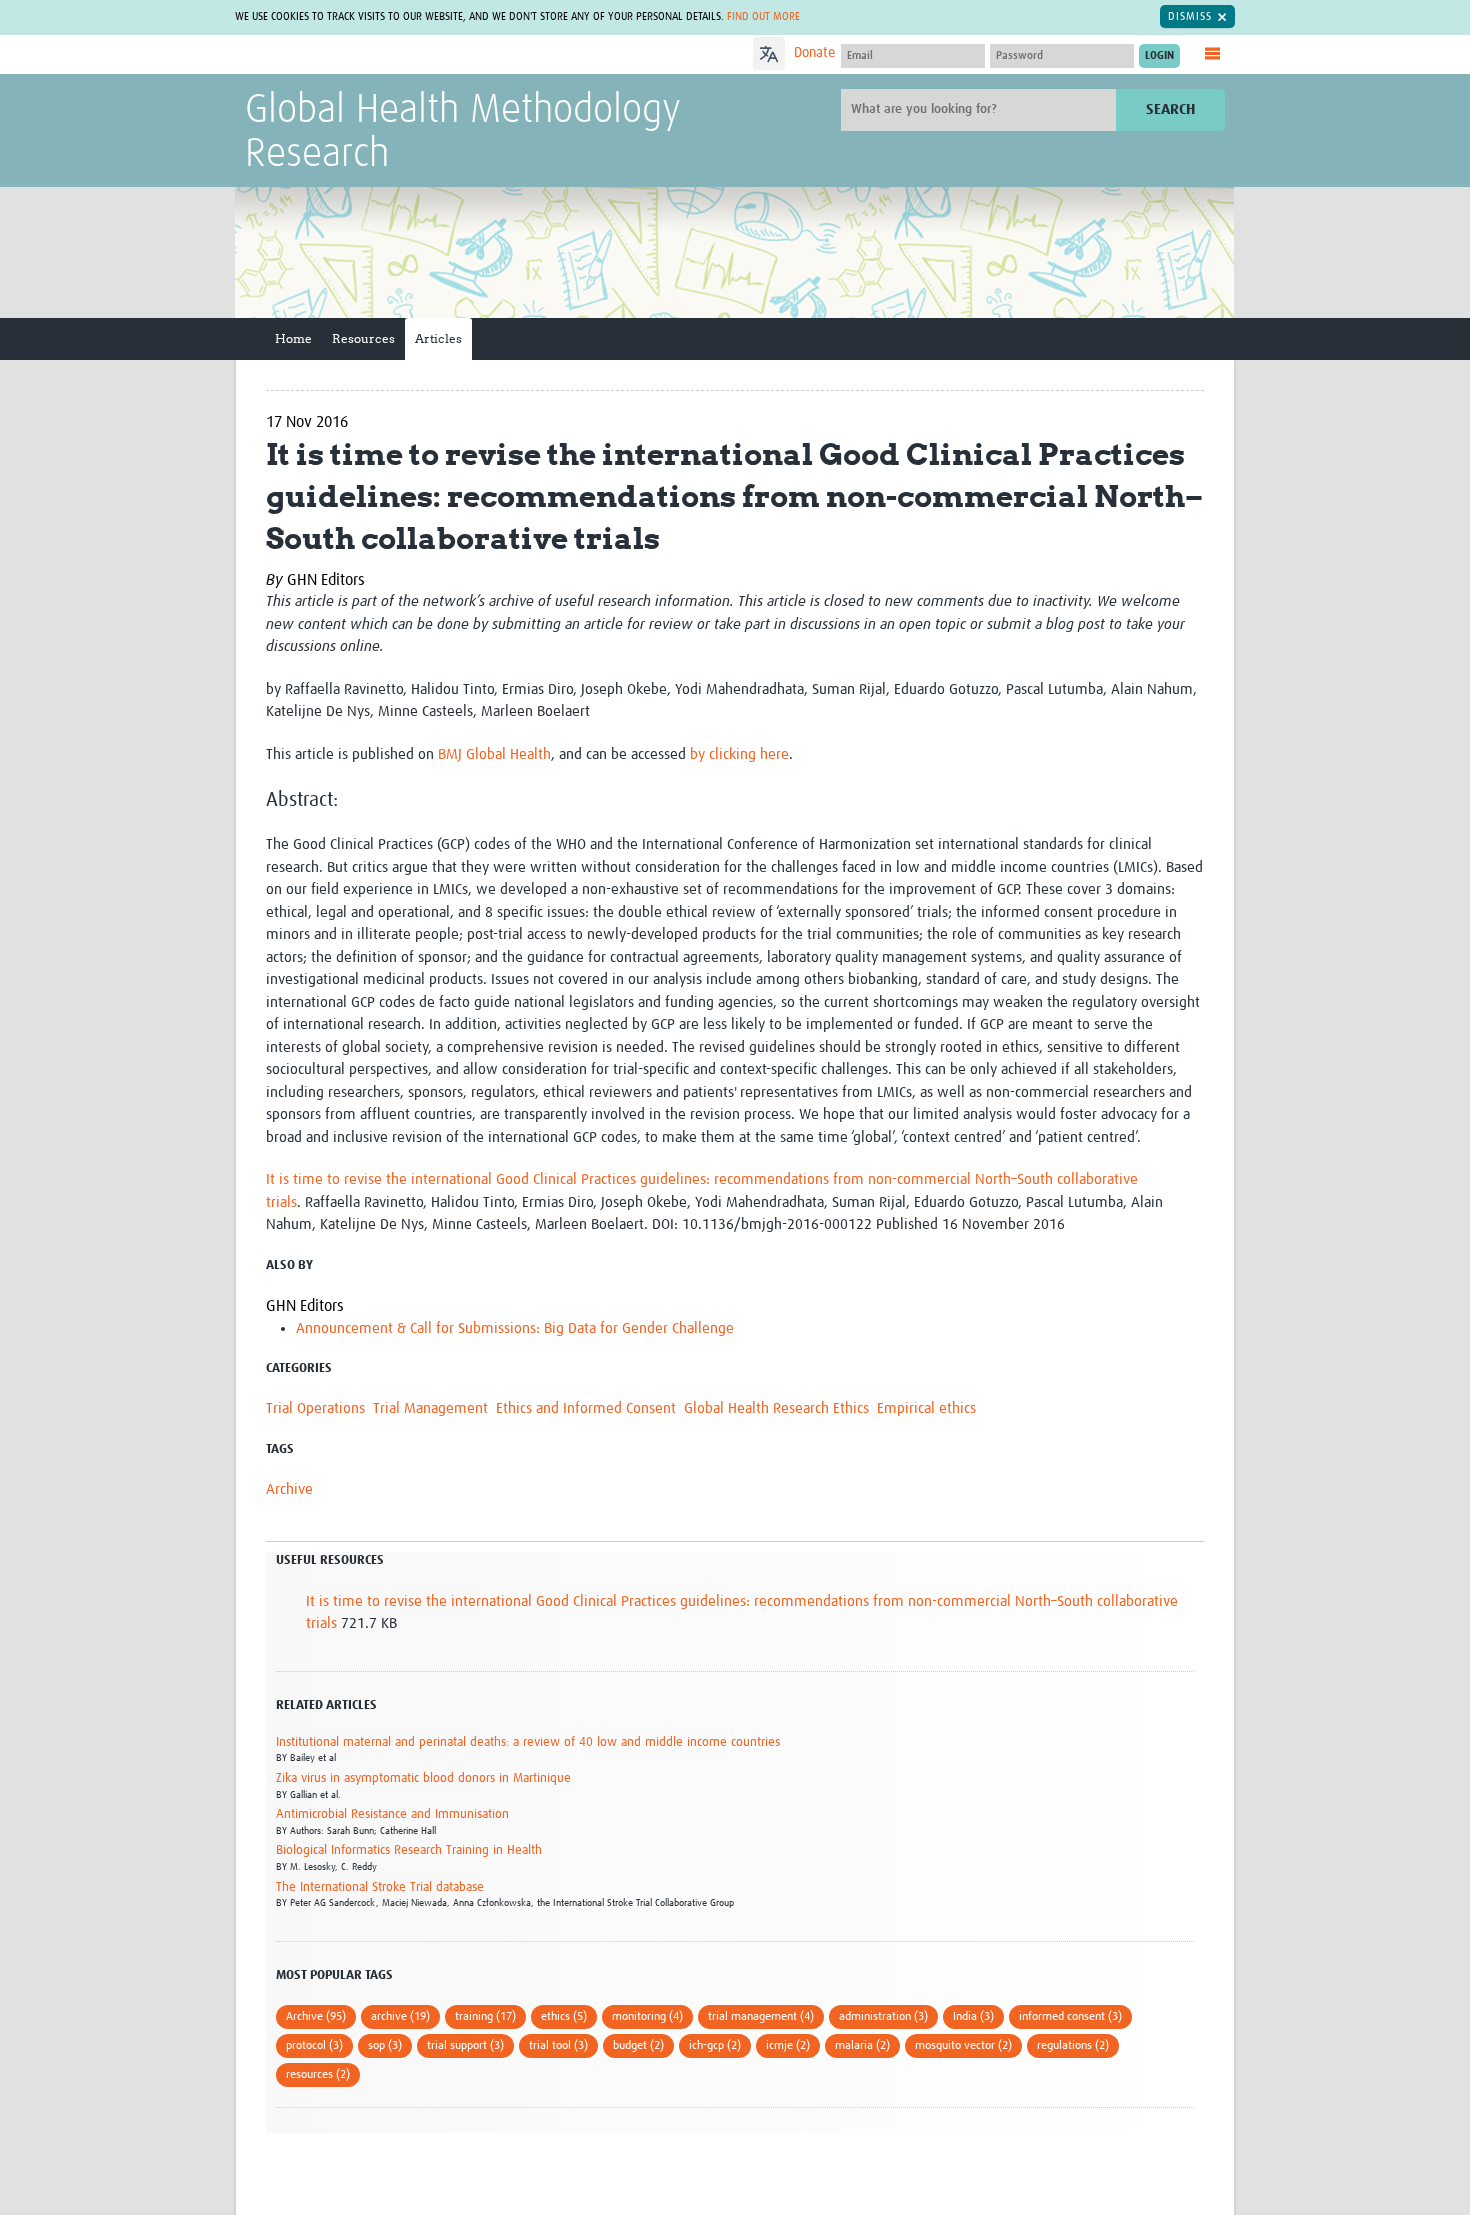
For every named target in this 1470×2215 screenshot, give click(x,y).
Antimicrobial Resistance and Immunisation (392, 1814)
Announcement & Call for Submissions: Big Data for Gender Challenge (515, 1328)
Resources (363, 338)
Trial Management (430, 1408)
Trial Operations (315, 1408)
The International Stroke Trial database (380, 1887)
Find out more (763, 16)
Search (1170, 109)
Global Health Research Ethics (776, 1408)
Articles (438, 338)
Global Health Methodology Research (463, 133)
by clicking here (739, 754)
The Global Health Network (394, 55)
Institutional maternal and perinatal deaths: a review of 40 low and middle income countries (528, 1742)
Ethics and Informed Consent (586, 1408)
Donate (814, 53)
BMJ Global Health (494, 754)
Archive (289, 1489)
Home (293, 338)
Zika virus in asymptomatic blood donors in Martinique (423, 1778)
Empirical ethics (926, 1408)
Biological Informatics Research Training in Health (409, 1850)
